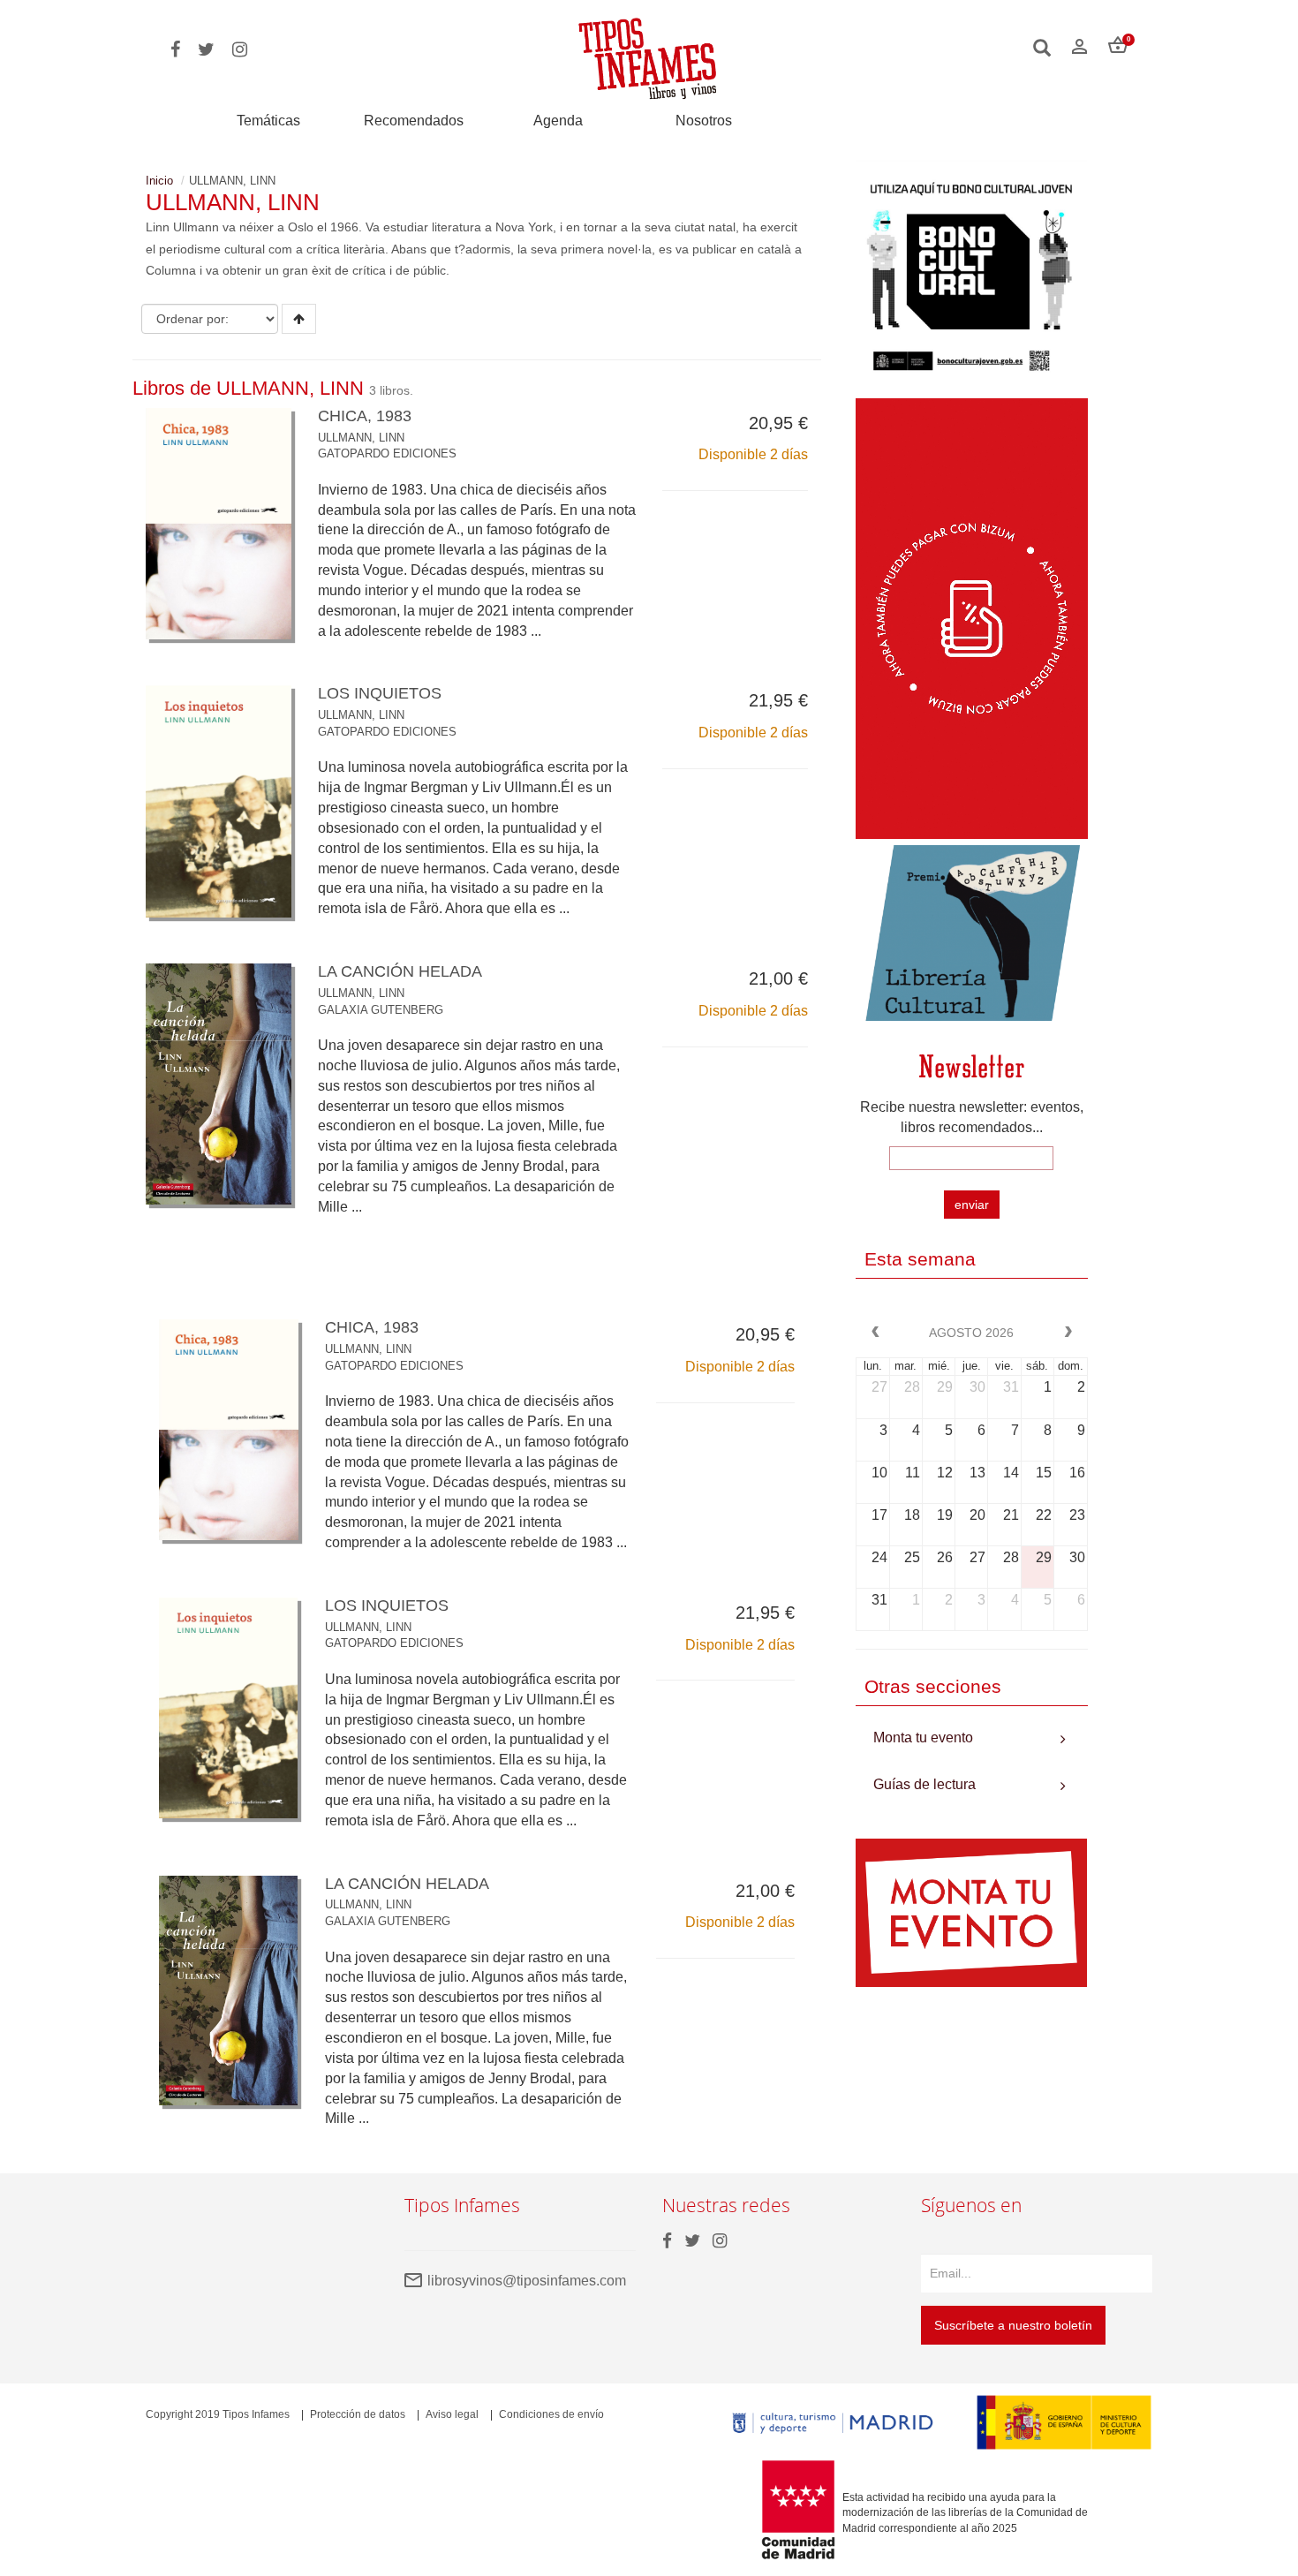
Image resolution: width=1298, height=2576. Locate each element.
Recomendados (414, 121)
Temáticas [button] (268, 121)
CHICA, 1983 (365, 416)
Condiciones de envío (551, 2414)
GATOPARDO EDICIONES (387, 453)
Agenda (558, 121)
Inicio (159, 181)
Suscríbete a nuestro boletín (1013, 2325)
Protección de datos (358, 2414)
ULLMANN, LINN (361, 438)
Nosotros (704, 121)
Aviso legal (452, 2414)
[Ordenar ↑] (299, 319)
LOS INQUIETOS (380, 693)
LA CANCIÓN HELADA (400, 971)
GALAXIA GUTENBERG (381, 1010)
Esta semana (920, 1259)
